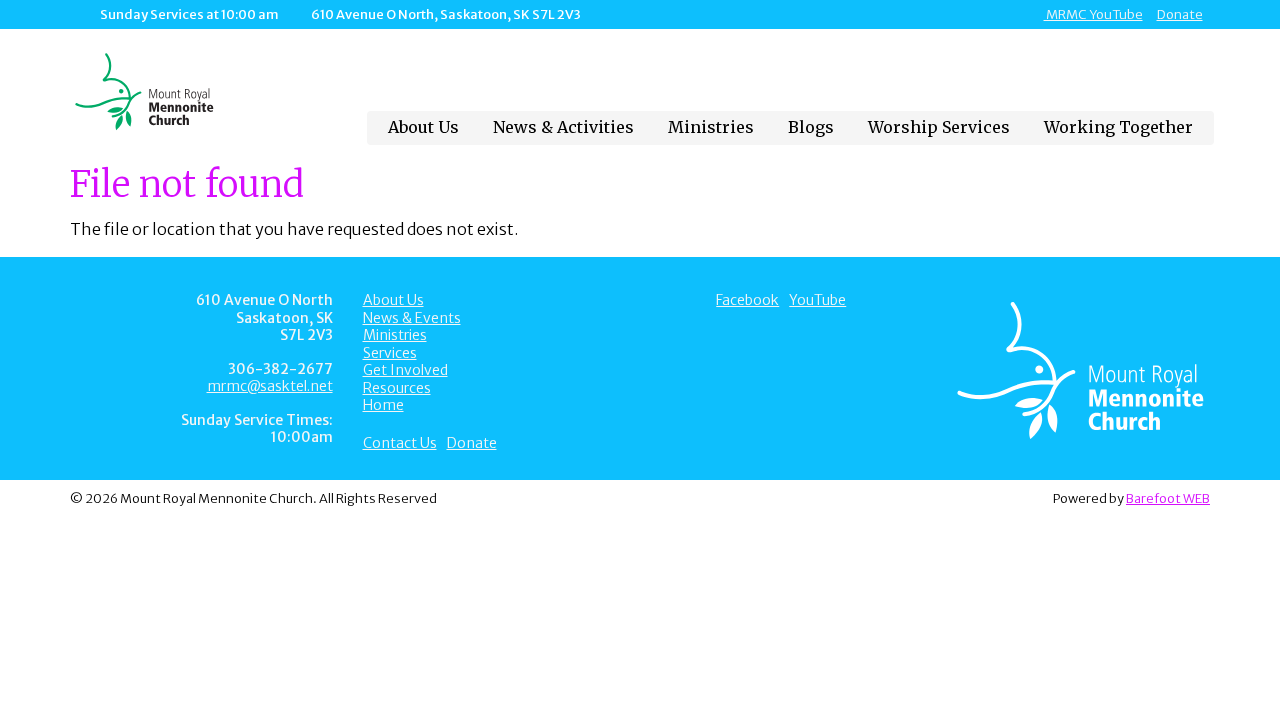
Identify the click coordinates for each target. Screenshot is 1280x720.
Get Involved (405, 370)
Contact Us (400, 443)
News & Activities (563, 127)
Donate (1180, 14)
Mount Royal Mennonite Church (201, 92)
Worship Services (939, 127)
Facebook (747, 300)
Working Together (1118, 127)
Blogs (811, 127)
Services (390, 353)
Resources (397, 388)
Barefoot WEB (1168, 498)
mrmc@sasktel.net (270, 386)
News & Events (412, 318)
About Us (423, 127)
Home (383, 405)
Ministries (711, 127)
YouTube (817, 300)
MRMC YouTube (1093, 14)
